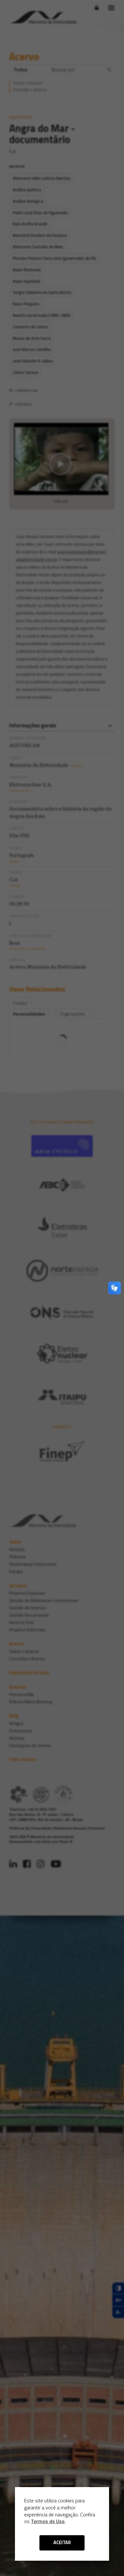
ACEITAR (62, 2543)
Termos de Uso (48, 2521)
